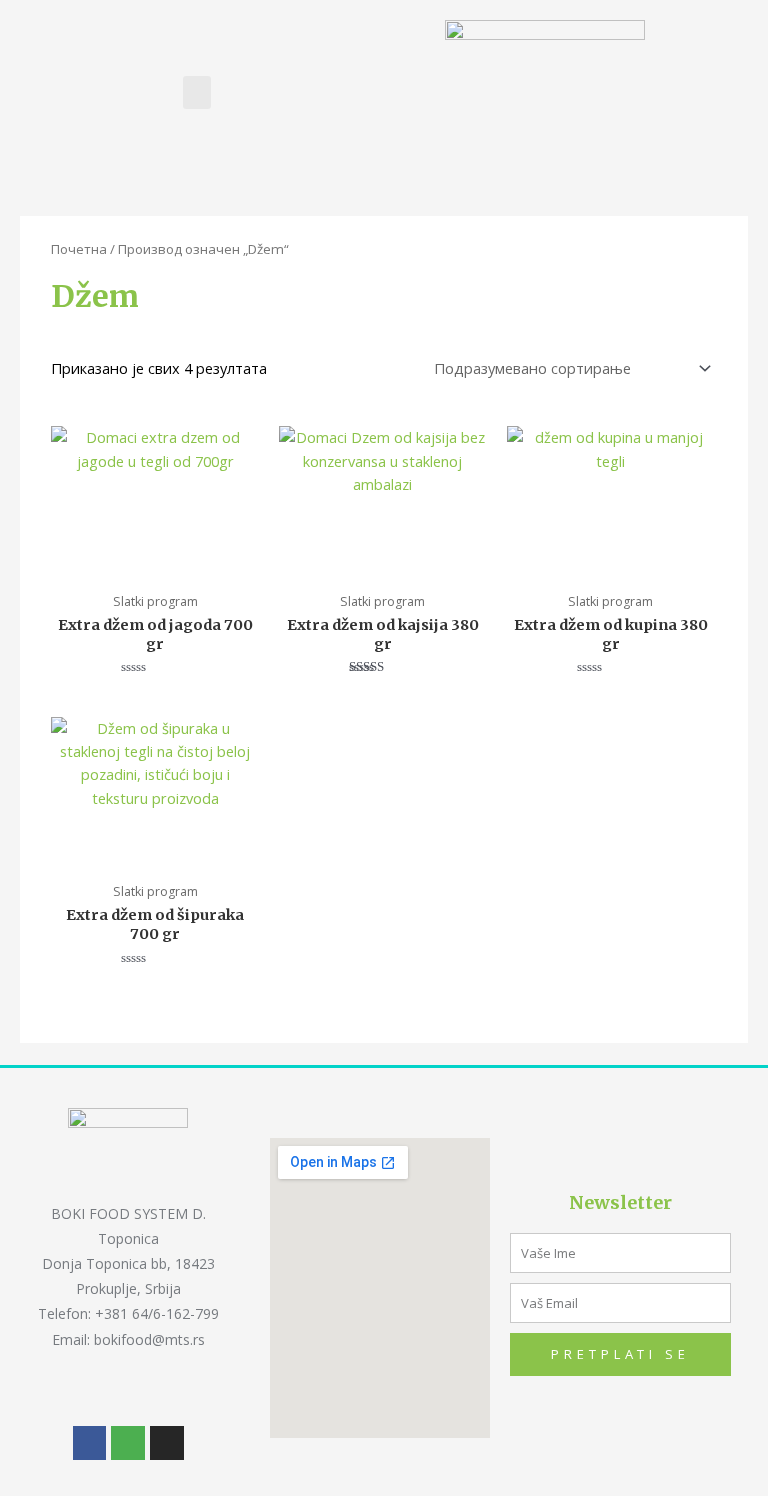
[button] (197, 92)
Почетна (79, 249)
